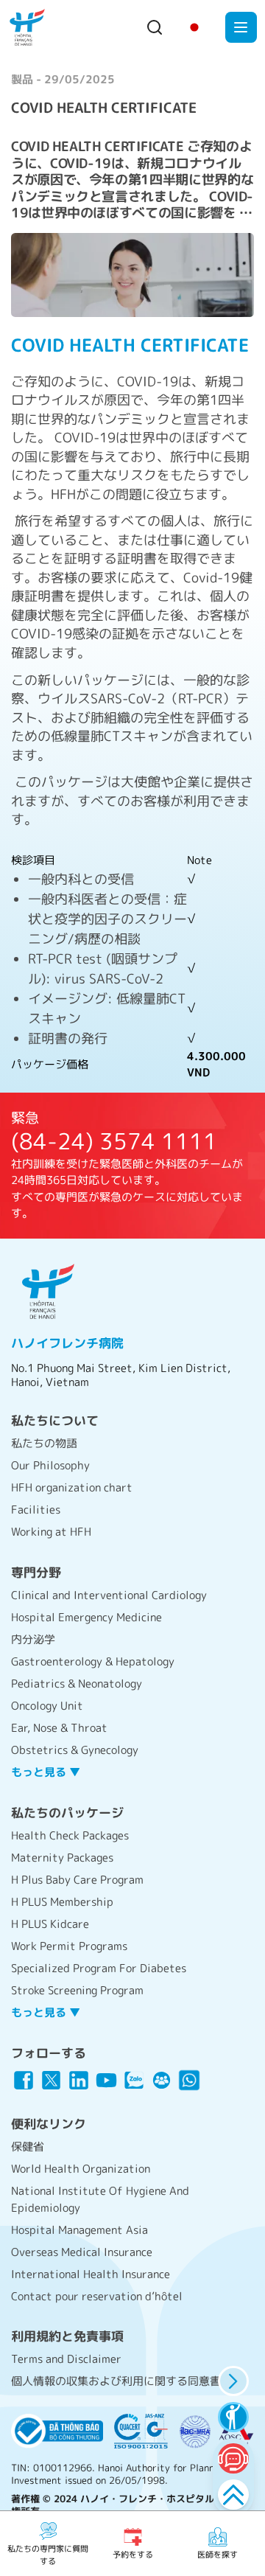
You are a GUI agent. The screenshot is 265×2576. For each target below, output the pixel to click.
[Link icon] (24, 2081)
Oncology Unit (47, 1706)
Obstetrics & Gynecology (75, 1750)
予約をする (133, 2555)
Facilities (36, 1510)
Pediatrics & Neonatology (77, 1684)
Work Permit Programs (69, 1946)
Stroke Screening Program (77, 1990)
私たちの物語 (44, 1443)
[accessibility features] (233, 2417)
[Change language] (194, 27)
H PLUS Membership (62, 1902)
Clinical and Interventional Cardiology (109, 1595)
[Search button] (155, 27)
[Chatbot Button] (233, 2458)
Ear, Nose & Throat (59, 1728)
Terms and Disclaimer (66, 2359)
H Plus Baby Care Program (77, 1880)
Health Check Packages (70, 1835)
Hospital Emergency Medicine (86, 1617)
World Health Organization (81, 2169)
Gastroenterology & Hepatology (93, 1661)
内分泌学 (33, 1639)
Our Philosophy (50, 1465)
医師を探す (218, 2555)
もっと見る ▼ (46, 1772)
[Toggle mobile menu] (241, 28)
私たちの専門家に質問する (48, 2555)
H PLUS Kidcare (50, 1924)
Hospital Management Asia (79, 2230)
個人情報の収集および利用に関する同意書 (116, 2381)
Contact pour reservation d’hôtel (97, 2296)
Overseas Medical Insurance (82, 2252)
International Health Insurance (91, 2274)
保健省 (28, 2147)
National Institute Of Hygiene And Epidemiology (100, 2199)
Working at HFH (51, 1532)
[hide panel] (233, 2381)
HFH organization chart (72, 1487)
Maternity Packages (62, 1858)
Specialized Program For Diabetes (99, 1968)
